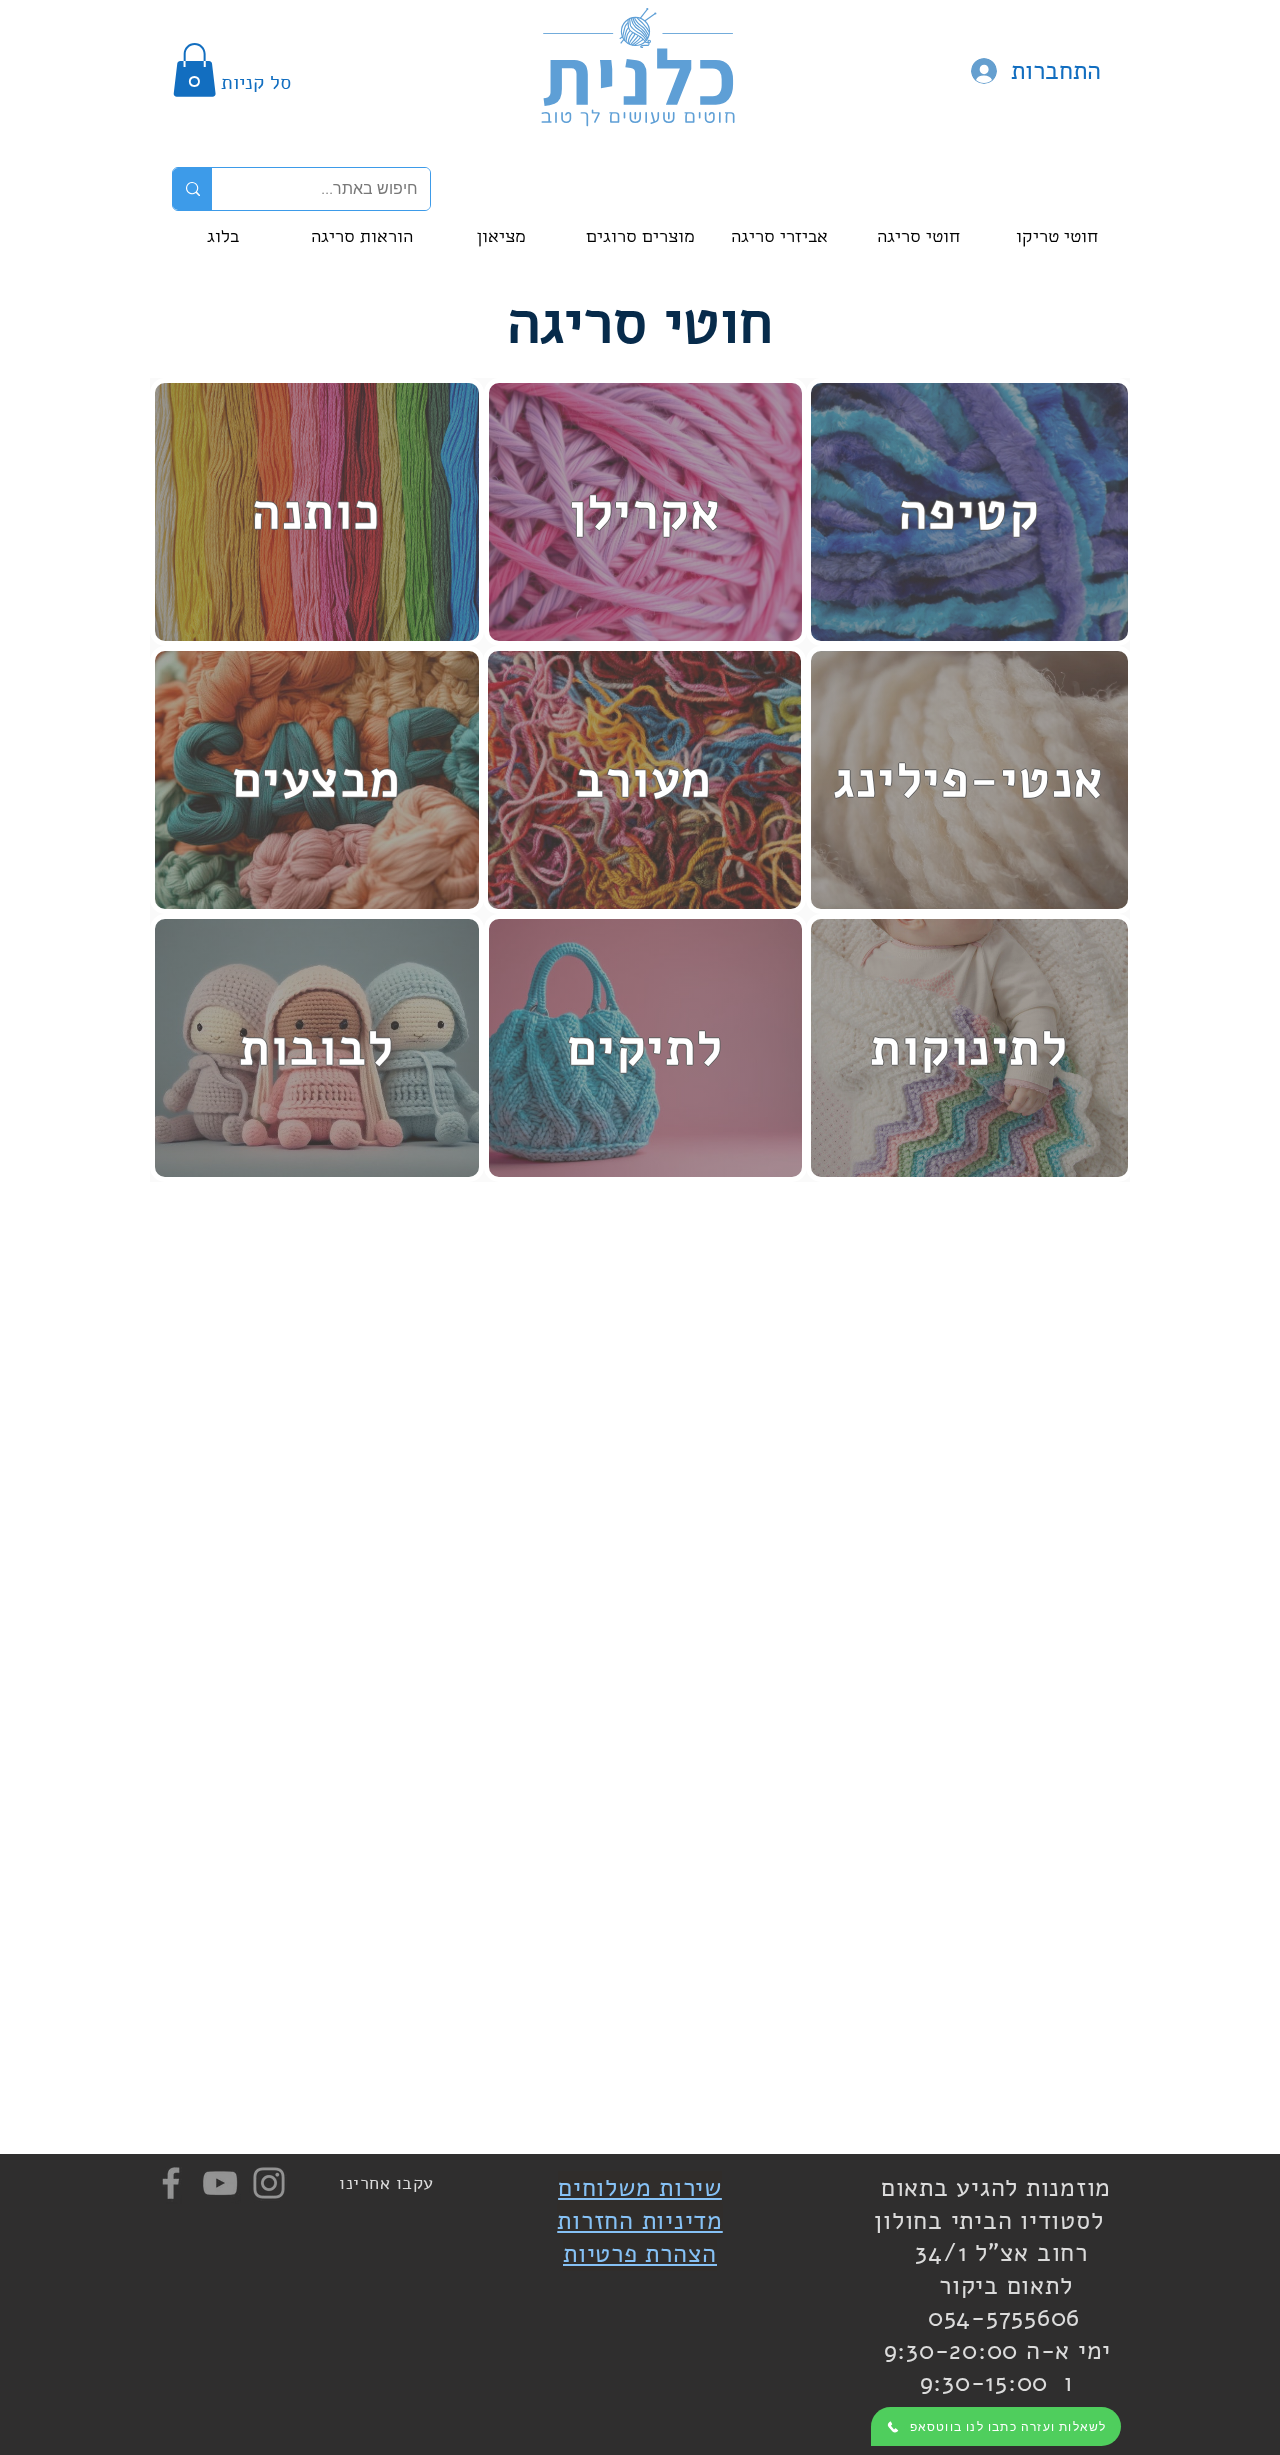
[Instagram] (269, 2183)
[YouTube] (220, 2183)
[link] (194, 70)
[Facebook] (171, 2183)
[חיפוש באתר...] (192, 189)
